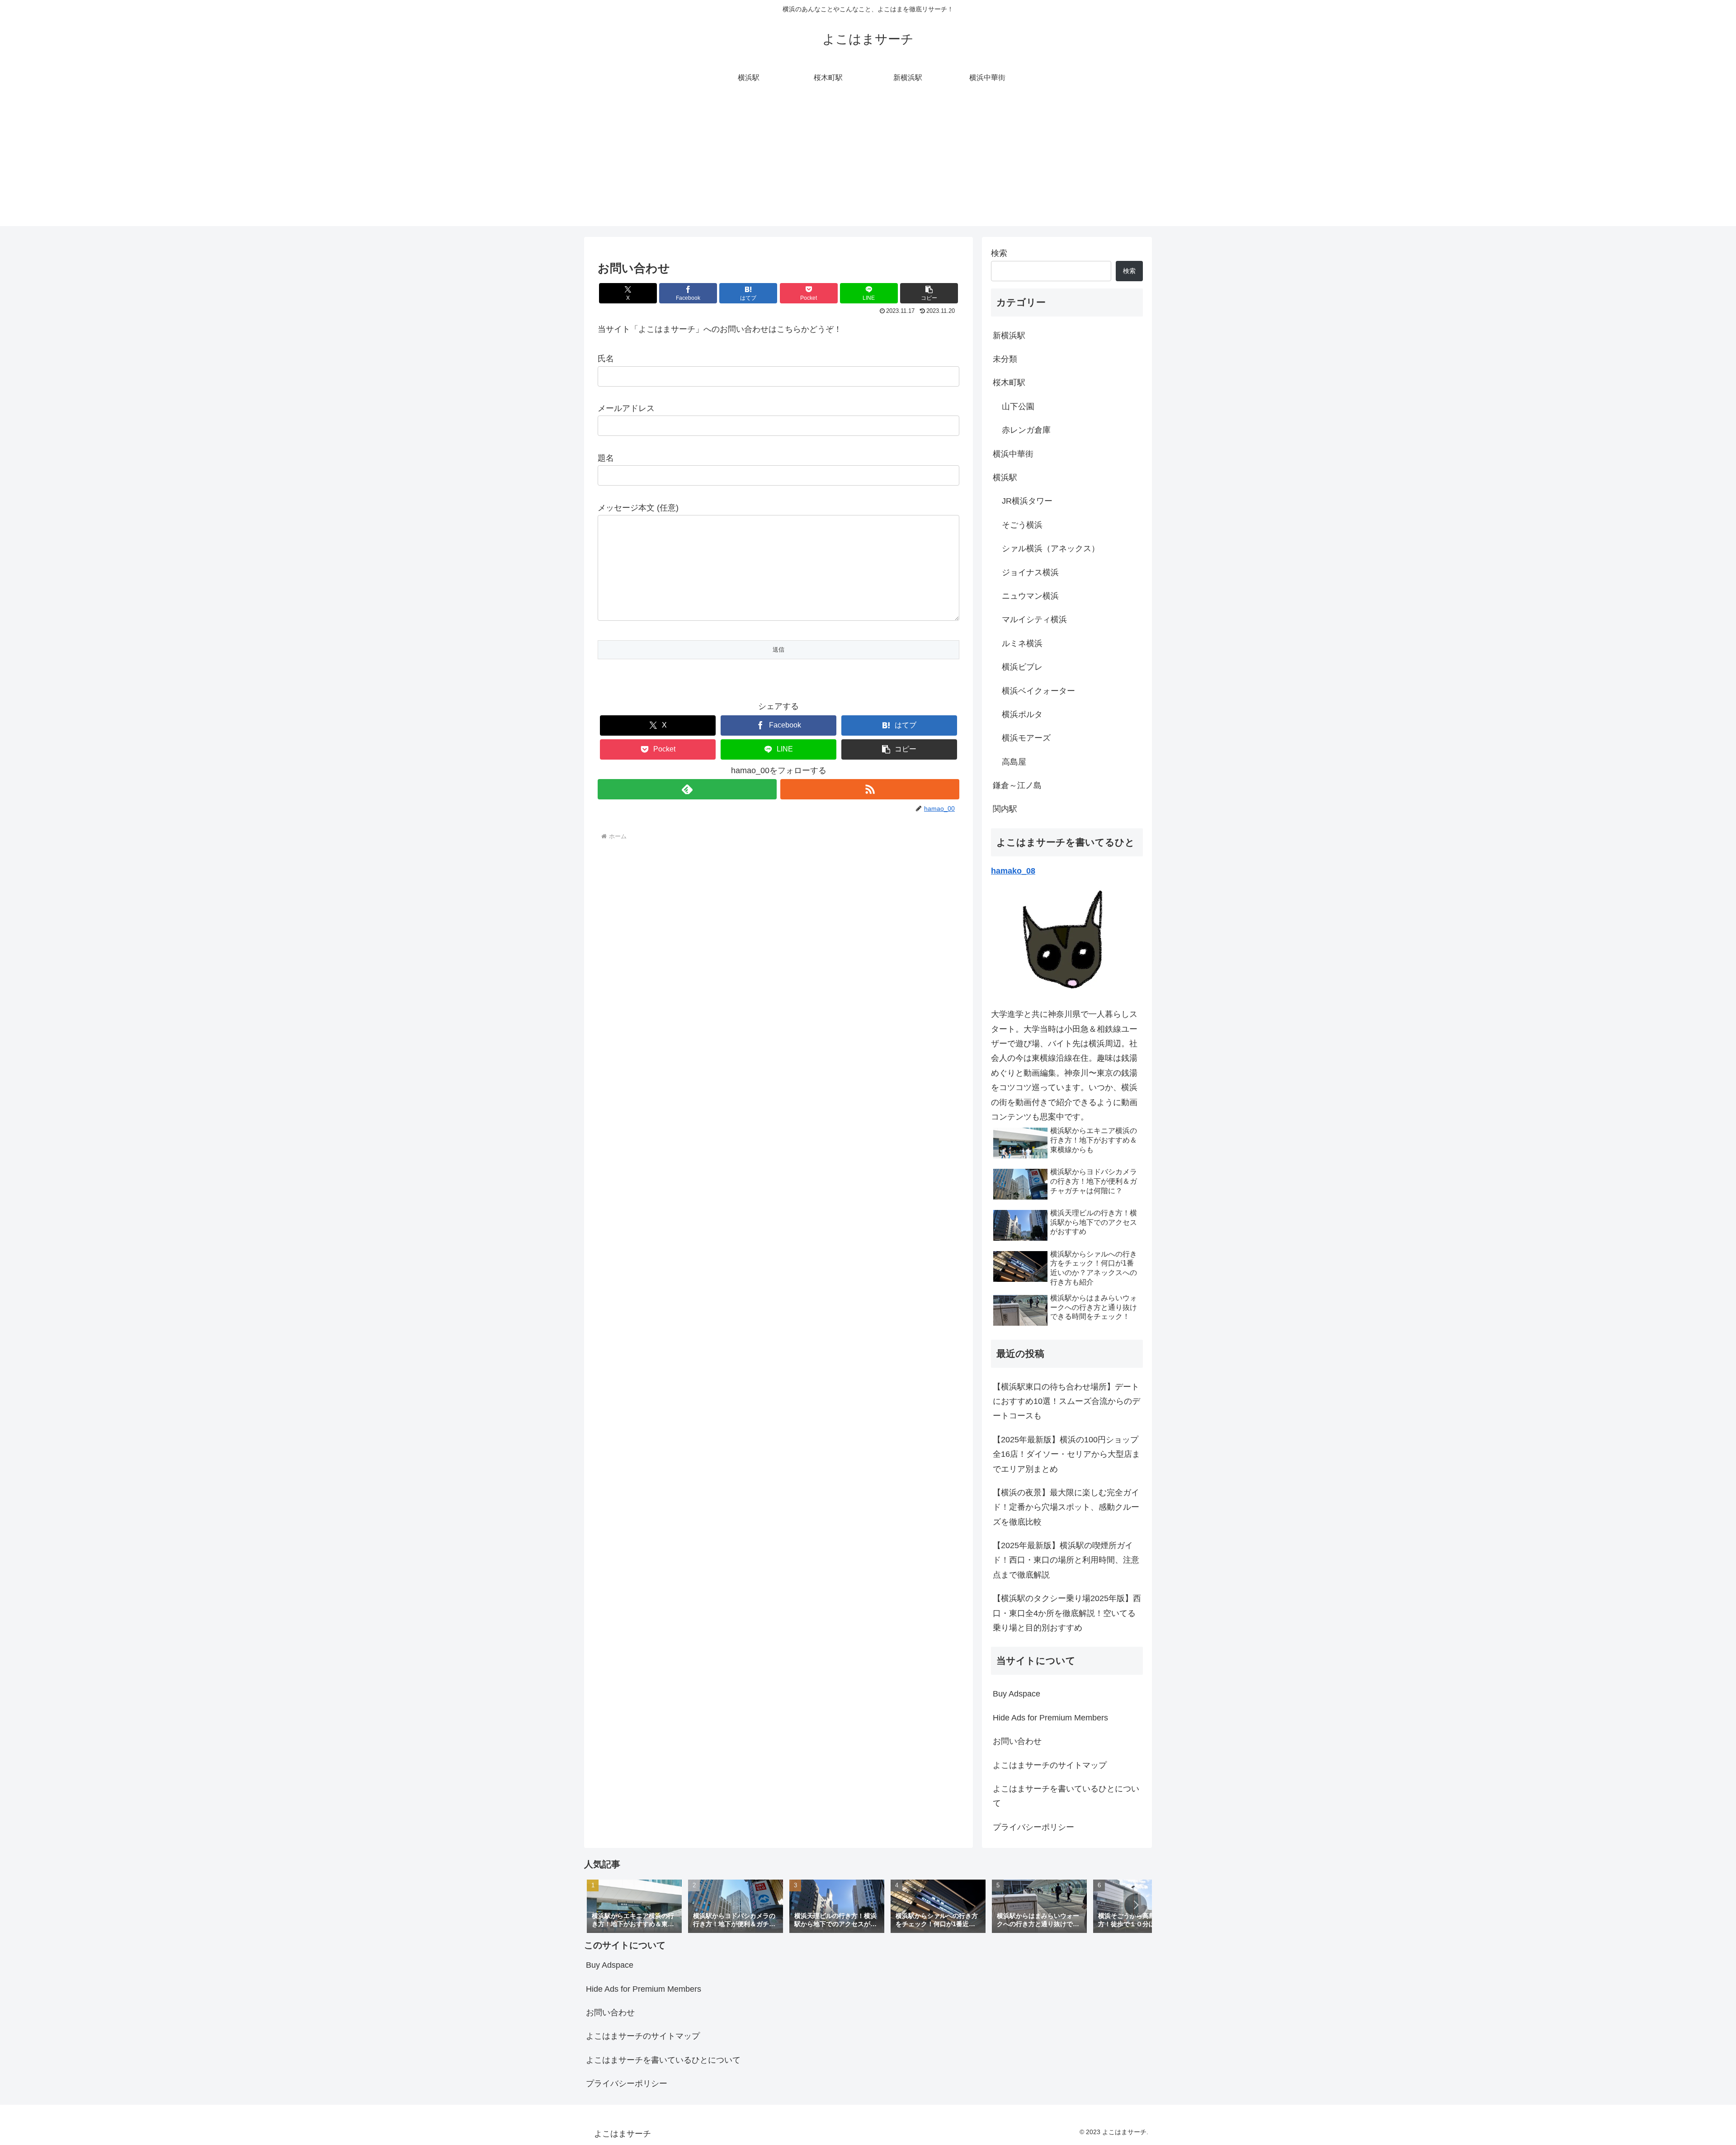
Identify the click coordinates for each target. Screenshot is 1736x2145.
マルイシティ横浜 (1034, 619)
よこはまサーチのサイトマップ (1050, 1765)
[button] (929, 293)
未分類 (1005, 359)
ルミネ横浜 (1022, 643)
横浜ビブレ (1022, 667)
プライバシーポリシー (1033, 1827)
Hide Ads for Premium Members (1050, 1718)
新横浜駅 (1009, 335)
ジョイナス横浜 (1030, 572)
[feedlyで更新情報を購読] (687, 789)
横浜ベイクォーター (1038, 691)
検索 (999, 253)
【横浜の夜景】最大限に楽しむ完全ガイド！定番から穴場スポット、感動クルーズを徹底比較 (1066, 1507)
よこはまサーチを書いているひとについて (1066, 1796)
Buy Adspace (1017, 1694)
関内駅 (1005, 809)
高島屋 (1014, 762)
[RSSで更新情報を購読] (870, 789)
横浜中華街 (1013, 454)
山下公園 (1018, 406)
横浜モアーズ (1026, 738)
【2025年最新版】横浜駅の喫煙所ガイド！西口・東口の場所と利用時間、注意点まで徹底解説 (1066, 1560)
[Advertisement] (868, 163)
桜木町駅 (1009, 383)
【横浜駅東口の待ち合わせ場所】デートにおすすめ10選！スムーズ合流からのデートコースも (1066, 1401)
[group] (634, 1906)
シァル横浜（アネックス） (1051, 548)
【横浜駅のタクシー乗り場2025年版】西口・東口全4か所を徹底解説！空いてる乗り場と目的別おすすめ (1067, 1613)
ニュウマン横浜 (1030, 596)
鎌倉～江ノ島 (1017, 785)
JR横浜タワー (1027, 501)
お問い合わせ (1017, 1741)
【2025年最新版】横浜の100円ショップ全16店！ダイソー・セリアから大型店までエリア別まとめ (1066, 1454)
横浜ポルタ (1022, 714)
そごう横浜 (1022, 525)
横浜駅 (1005, 477)
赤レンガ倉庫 (1026, 430)
